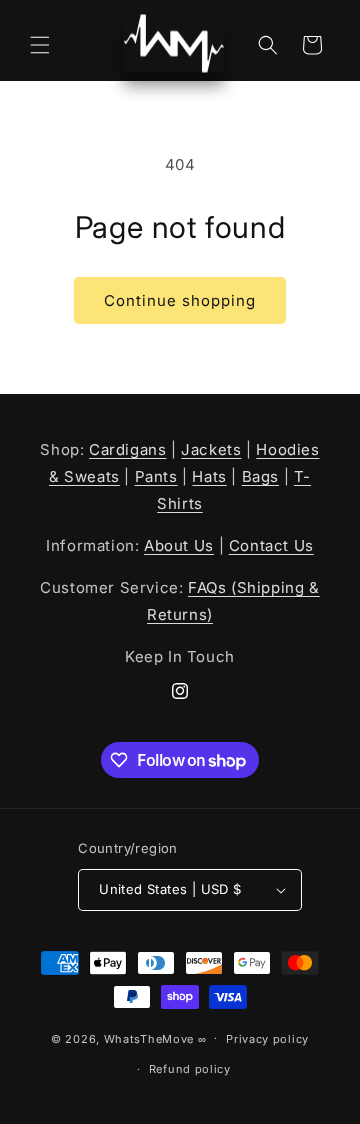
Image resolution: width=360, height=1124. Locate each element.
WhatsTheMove (149, 1038)
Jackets (211, 449)
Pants (156, 476)
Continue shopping (180, 300)
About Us (179, 545)
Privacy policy (267, 1039)
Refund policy (190, 1069)
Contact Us (271, 545)
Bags (260, 476)
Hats (209, 476)
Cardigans (127, 449)
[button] (40, 45)
